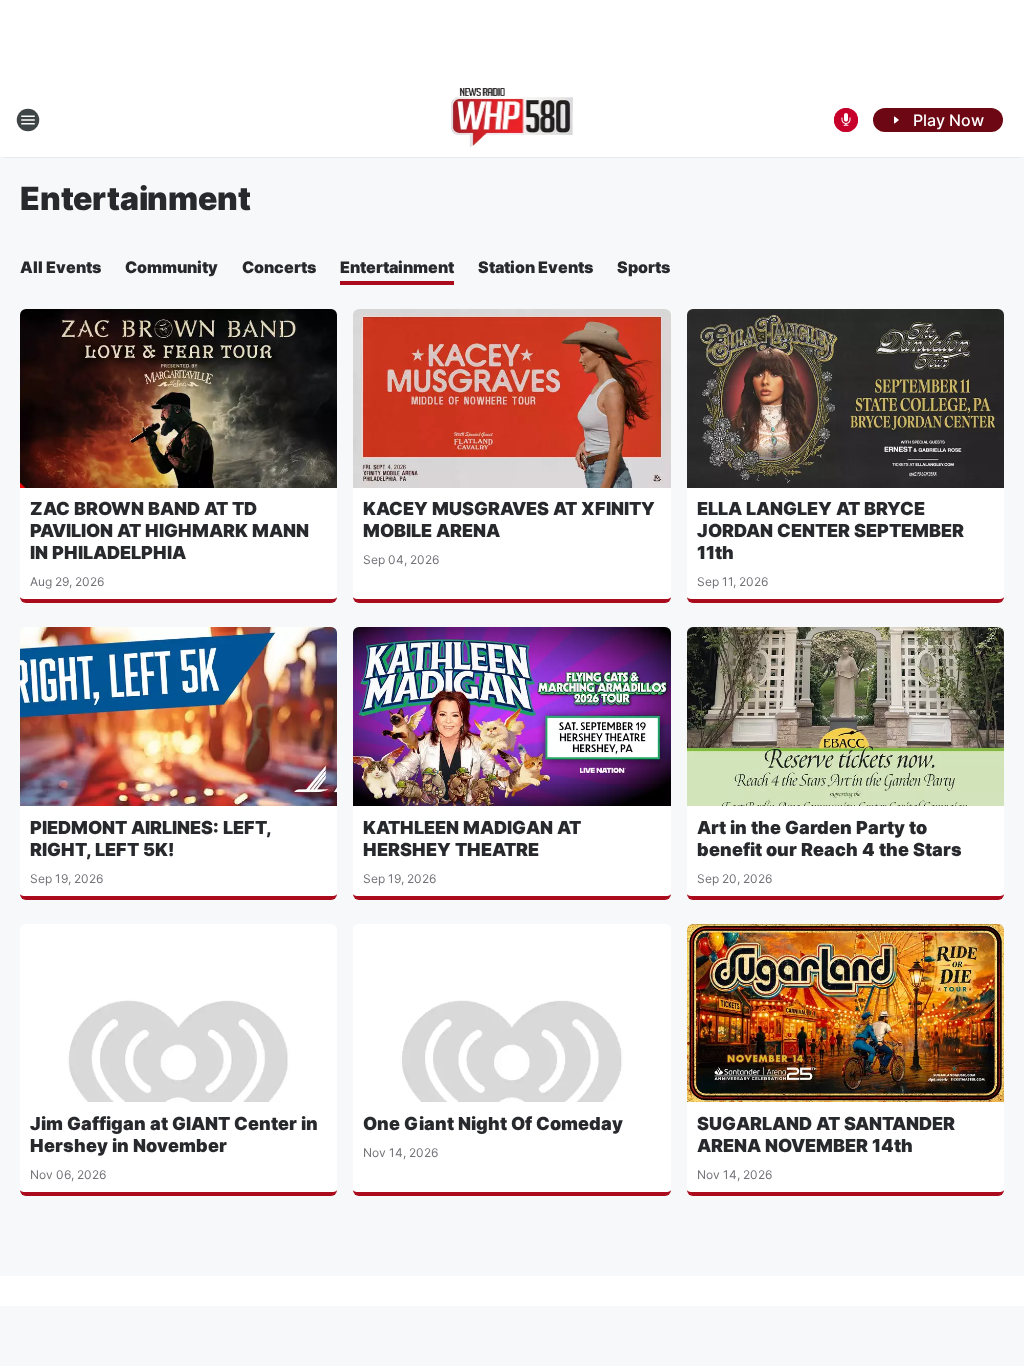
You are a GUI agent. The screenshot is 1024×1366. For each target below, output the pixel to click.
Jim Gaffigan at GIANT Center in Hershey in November (174, 1134)
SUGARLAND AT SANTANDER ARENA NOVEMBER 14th (826, 1134)
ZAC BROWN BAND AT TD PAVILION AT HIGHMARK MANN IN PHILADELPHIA (169, 530)
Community (171, 267)
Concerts (279, 267)
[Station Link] (512, 120)
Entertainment (397, 267)
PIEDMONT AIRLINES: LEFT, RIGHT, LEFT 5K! (150, 838)
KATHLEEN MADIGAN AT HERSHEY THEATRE (472, 838)
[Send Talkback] (846, 120)
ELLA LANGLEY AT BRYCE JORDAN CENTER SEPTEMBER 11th (830, 530)
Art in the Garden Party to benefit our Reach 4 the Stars (829, 838)
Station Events (535, 267)
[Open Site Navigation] (28, 120)
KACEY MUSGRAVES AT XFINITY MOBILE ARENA (509, 519)
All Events (60, 267)
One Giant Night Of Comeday (493, 1123)
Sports (643, 267)
